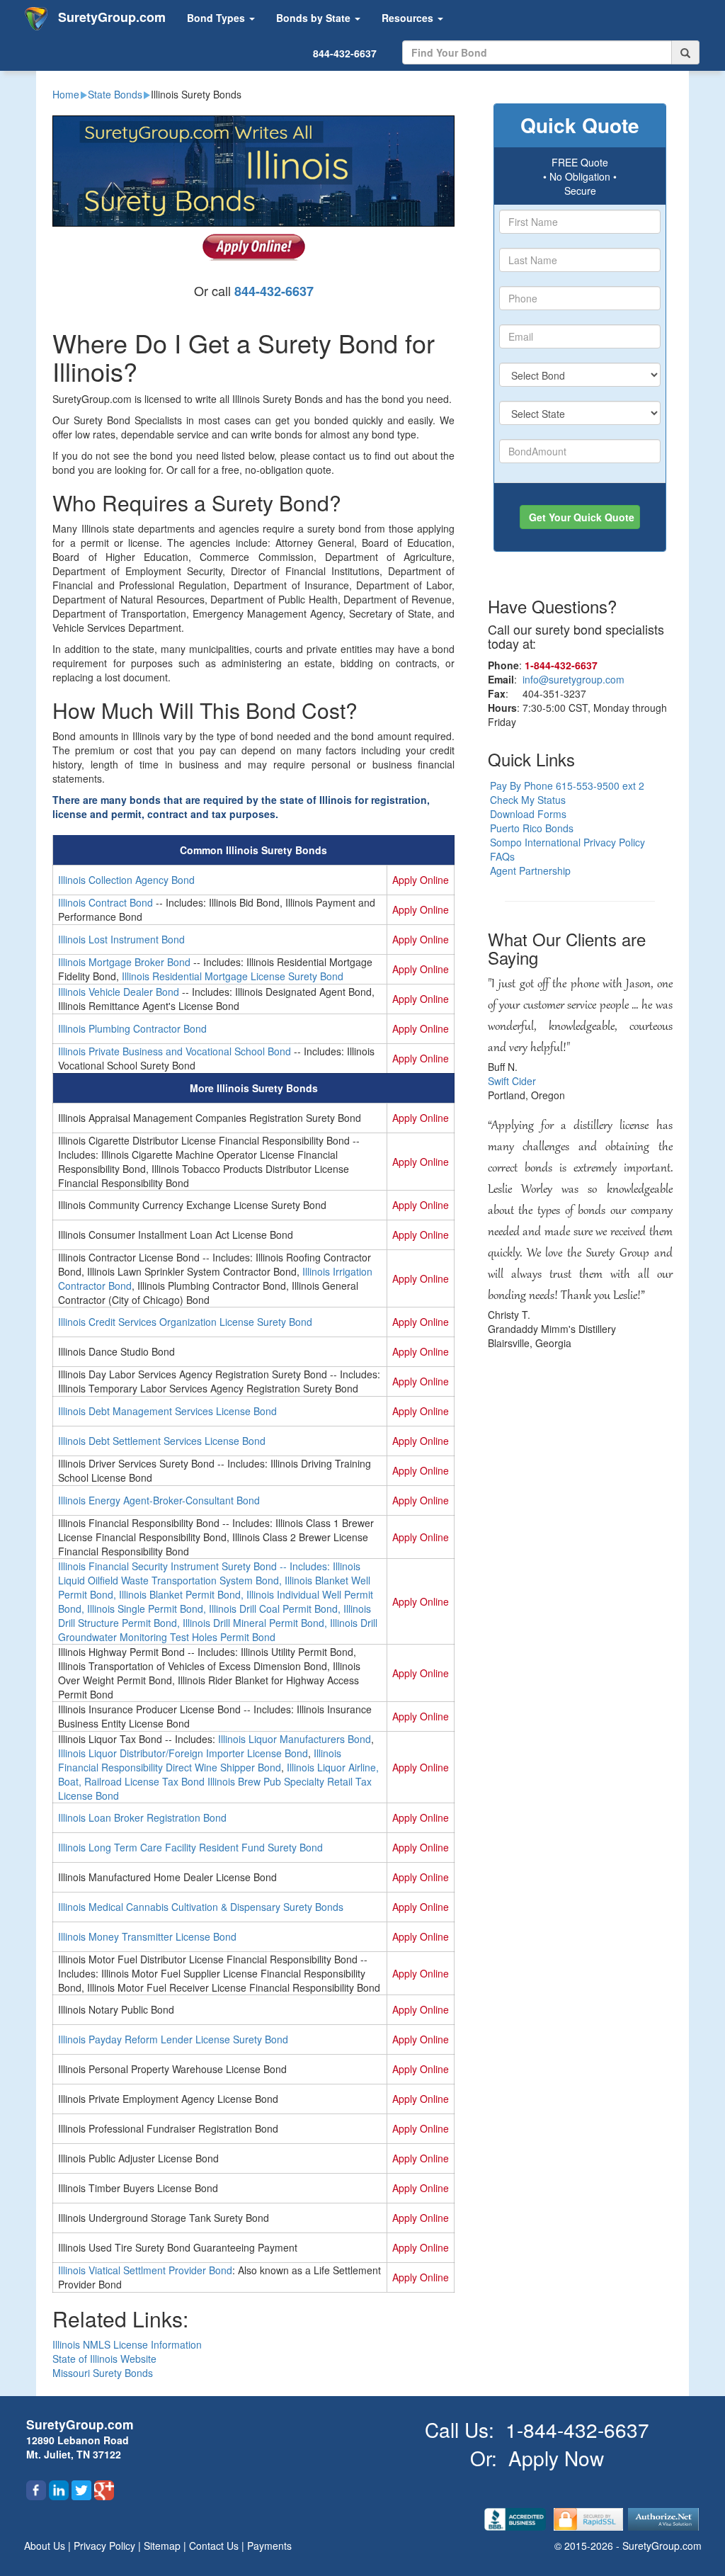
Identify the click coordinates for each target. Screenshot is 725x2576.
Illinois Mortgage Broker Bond (124, 962)
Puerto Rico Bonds (532, 828)
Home (66, 94)
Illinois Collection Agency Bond (126, 880)
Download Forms (528, 814)
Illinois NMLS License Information (127, 2344)
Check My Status (528, 800)
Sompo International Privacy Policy (567, 842)
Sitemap (164, 2546)
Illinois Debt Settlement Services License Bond (162, 1441)
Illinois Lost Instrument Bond (121, 939)
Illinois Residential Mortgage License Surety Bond (233, 976)
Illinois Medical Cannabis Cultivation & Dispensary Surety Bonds (201, 1907)
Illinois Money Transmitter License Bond (147, 1936)
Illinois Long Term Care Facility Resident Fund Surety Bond (190, 1847)
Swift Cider (512, 1081)
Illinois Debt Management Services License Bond (167, 1411)
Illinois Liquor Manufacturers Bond (295, 1739)
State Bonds (115, 94)
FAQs (502, 856)
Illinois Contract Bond (105, 902)
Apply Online (421, 880)
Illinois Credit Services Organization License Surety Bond (185, 1322)
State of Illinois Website (104, 2359)
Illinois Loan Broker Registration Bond (142, 1817)
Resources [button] (409, 18)
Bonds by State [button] (315, 18)
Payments (269, 2546)
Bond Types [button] (217, 18)
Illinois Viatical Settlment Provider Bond (145, 2270)
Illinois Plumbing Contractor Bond (132, 1028)
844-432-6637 (345, 53)
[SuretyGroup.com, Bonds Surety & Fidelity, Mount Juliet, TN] (516, 2518)
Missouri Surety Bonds (103, 2373)
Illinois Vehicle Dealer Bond (119, 992)
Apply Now (556, 2458)
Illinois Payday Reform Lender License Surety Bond (173, 2039)
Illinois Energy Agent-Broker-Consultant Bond (159, 1500)
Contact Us (215, 2546)
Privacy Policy (106, 2546)
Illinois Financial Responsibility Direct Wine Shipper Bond (200, 1760)
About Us (46, 2546)
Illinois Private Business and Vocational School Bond (175, 1051)
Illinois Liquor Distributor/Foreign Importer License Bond (183, 1753)
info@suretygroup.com (573, 679)
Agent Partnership (530, 870)
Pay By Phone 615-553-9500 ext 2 (567, 785)
